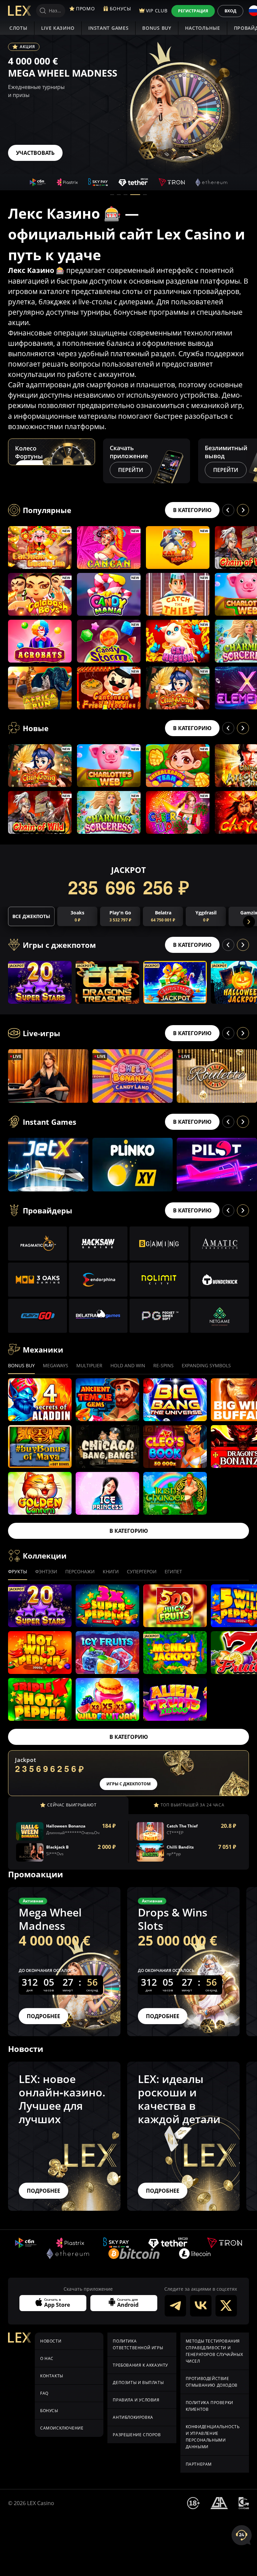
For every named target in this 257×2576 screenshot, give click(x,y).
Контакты (52, 2376)
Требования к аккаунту (140, 2365)
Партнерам (199, 2464)
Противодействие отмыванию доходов (212, 2382)
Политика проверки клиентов (209, 2406)
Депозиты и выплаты (138, 2383)
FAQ (44, 2393)
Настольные (203, 28)
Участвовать (35, 153)
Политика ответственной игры (138, 2344)
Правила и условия (136, 2400)
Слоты (18, 28)
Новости (51, 2341)
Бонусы (49, 2411)
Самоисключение (62, 2428)
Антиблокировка (133, 2417)
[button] (112, 195)
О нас (47, 2358)
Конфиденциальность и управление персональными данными (213, 2437)
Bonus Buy (157, 28)
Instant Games (108, 28)
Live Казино (58, 28)
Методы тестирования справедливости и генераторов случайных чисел (215, 2351)
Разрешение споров (137, 2435)
